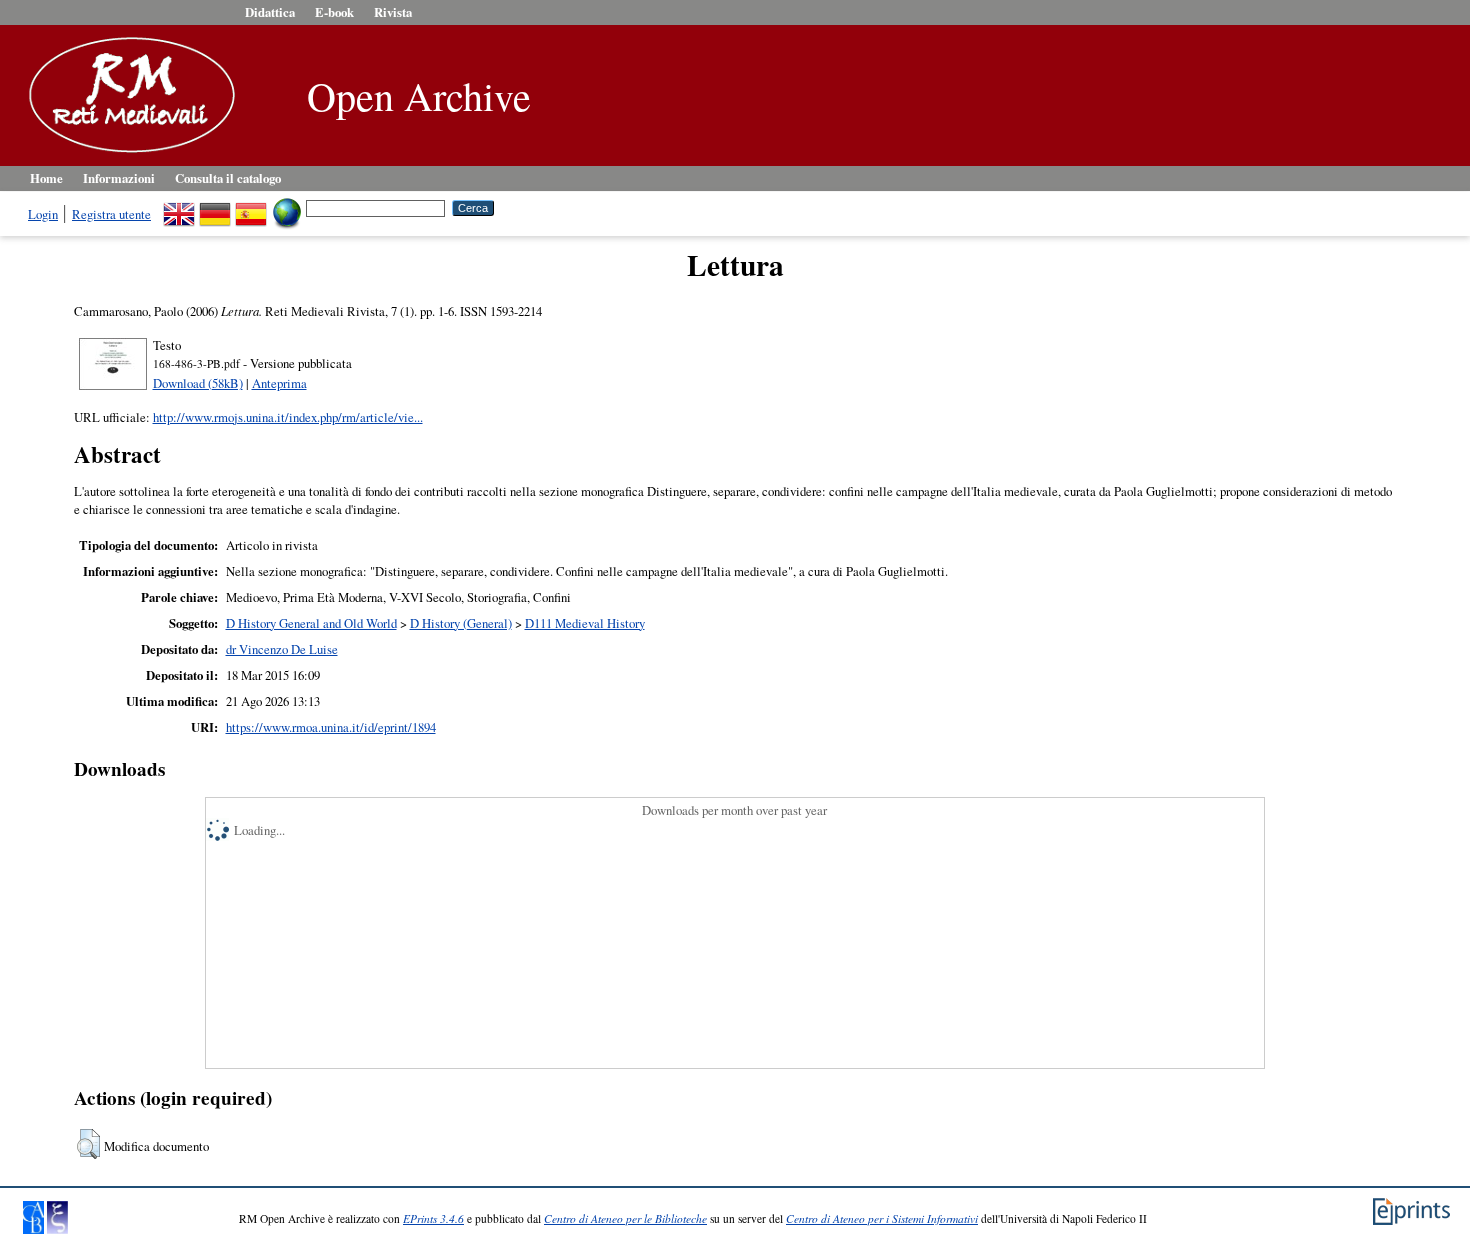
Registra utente (111, 214)
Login (43, 214)
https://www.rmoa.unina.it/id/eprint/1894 (331, 727)
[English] (179, 207)
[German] (215, 207)
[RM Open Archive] (127, 154)
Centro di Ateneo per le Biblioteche (625, 1218)
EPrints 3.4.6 (433, 1218)
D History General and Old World (311, 623)
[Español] (251, 207)
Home (46, 178)
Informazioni (119, 178)
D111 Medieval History (585, 623)
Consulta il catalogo (228, 178)
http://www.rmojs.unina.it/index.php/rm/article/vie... (288, 417)
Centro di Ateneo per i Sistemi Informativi (882, 1218)
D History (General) (461, 623)
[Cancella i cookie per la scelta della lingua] (287, 207)
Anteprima (279, 383)
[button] (88, 1144)
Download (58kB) (198, 383)
